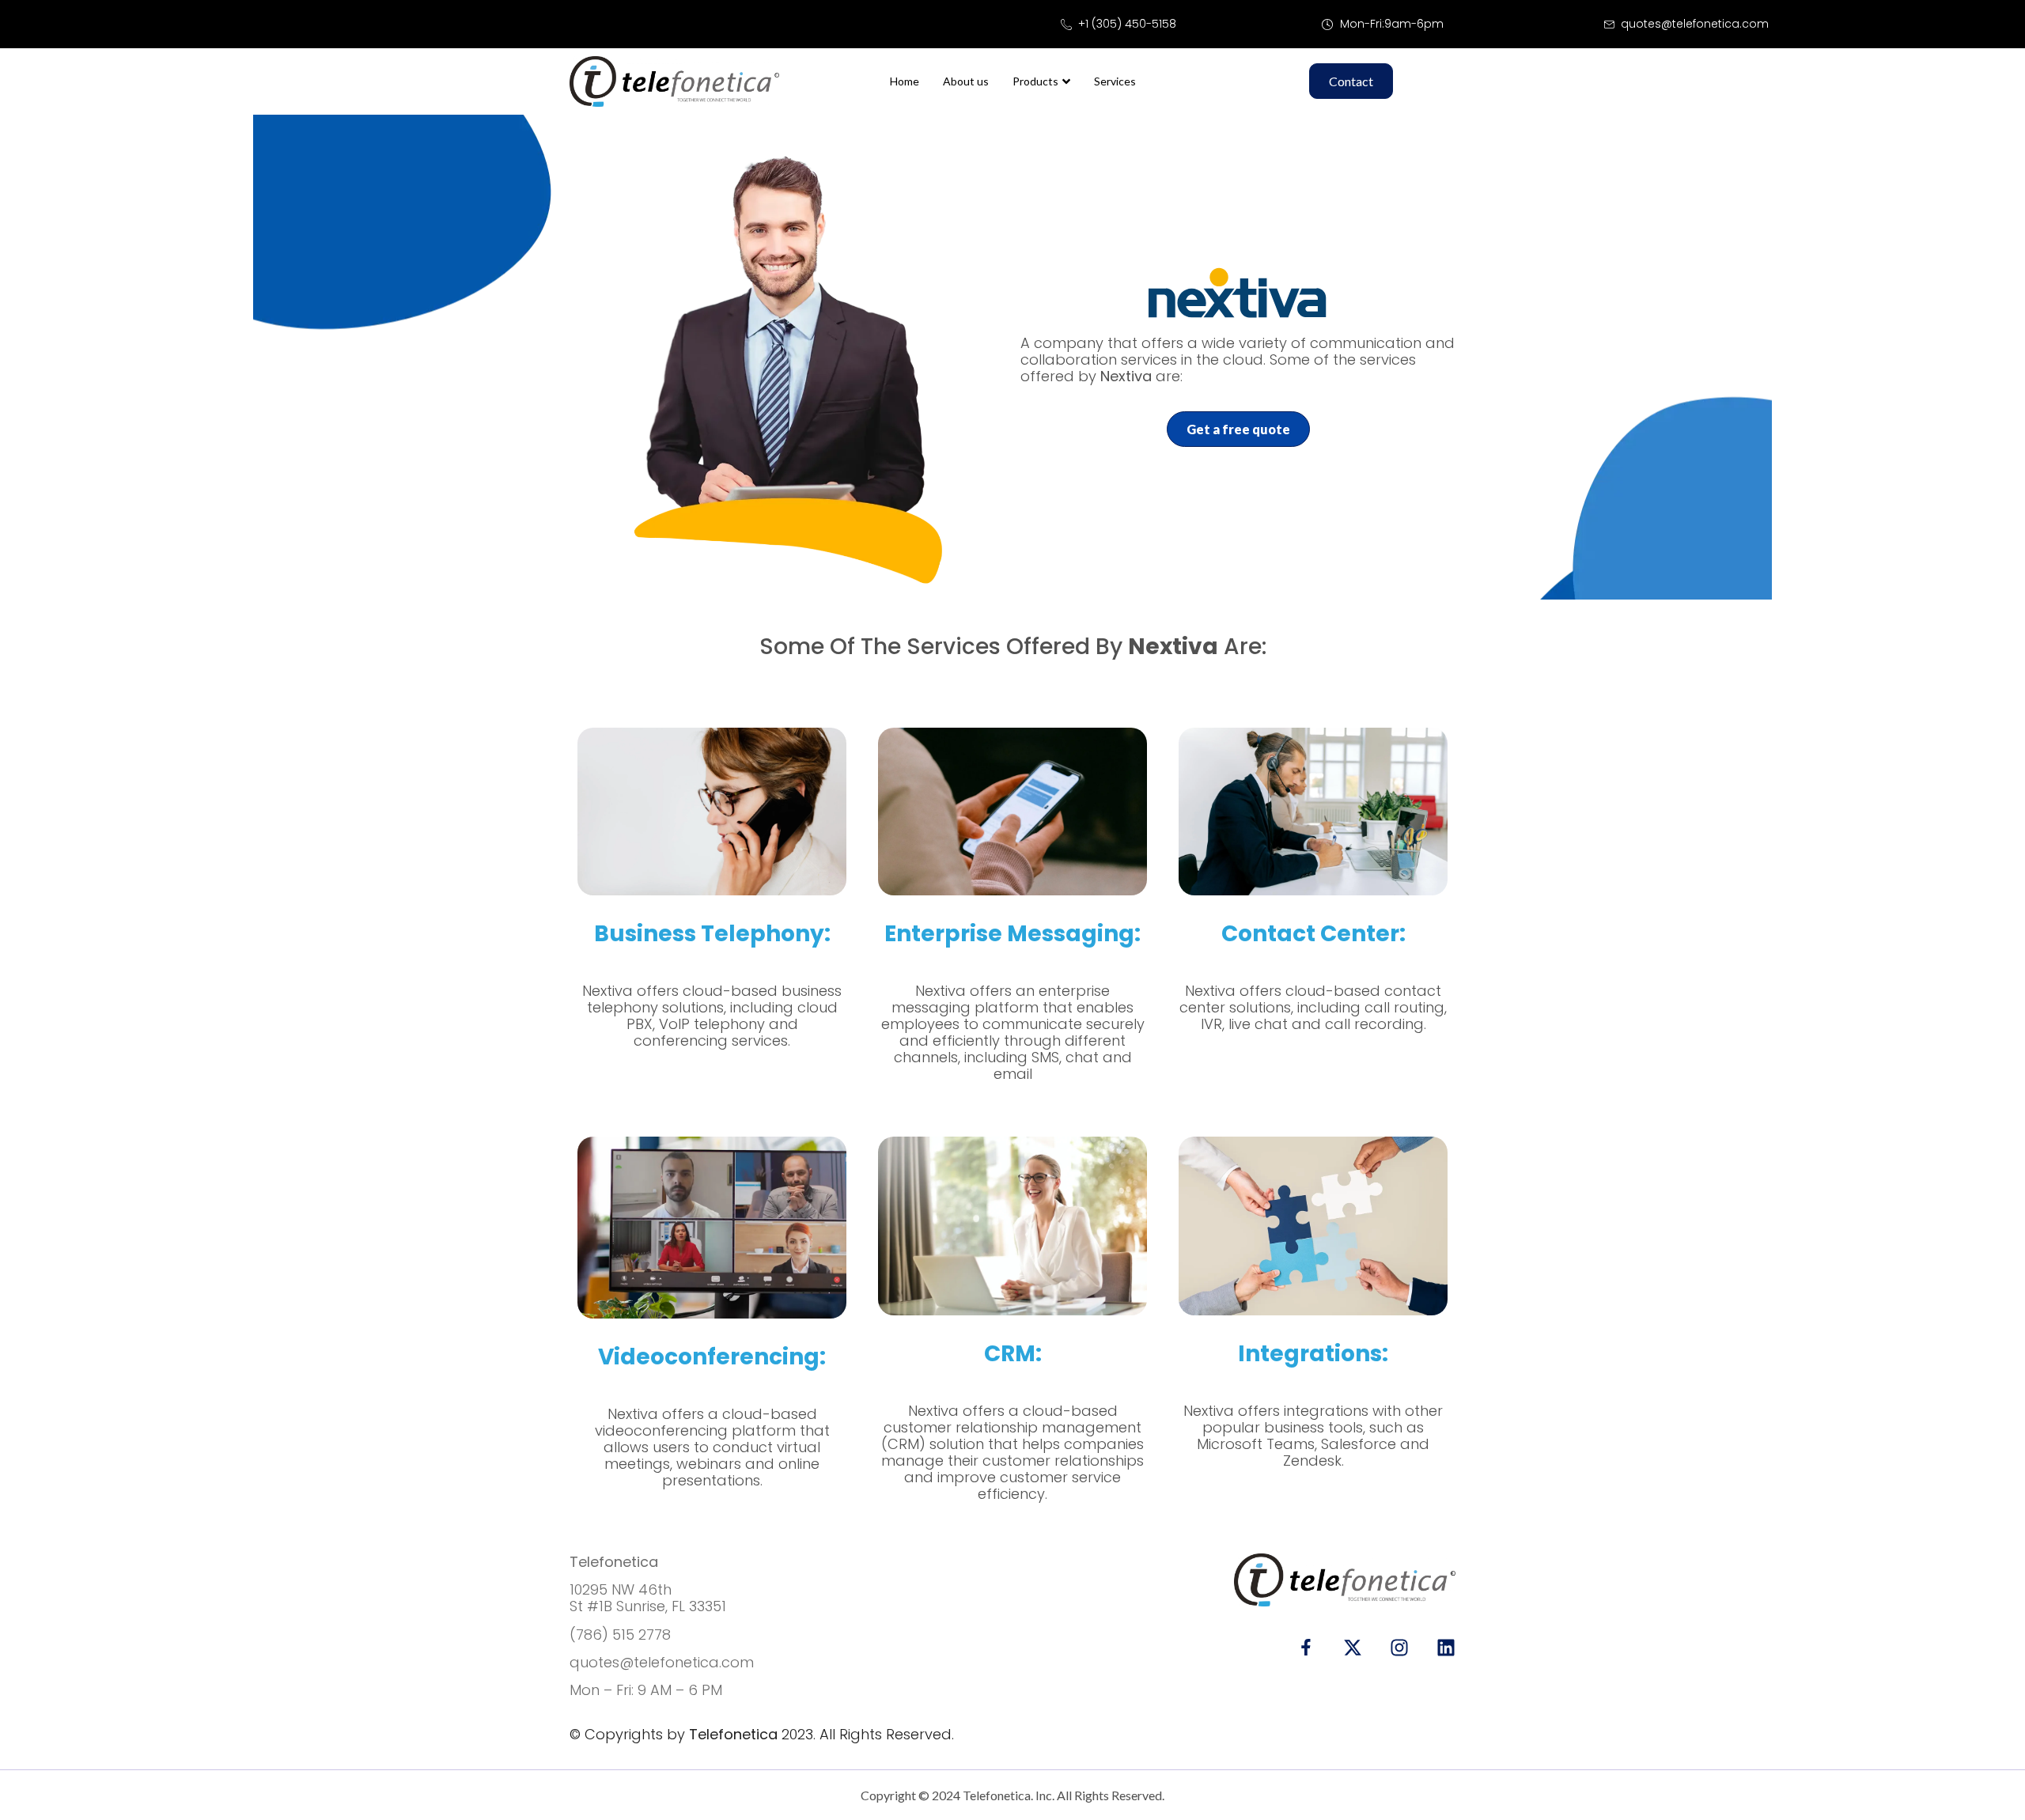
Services (1115, 81)
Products (1035, 81)
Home (905, 81)
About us (966, 81)
